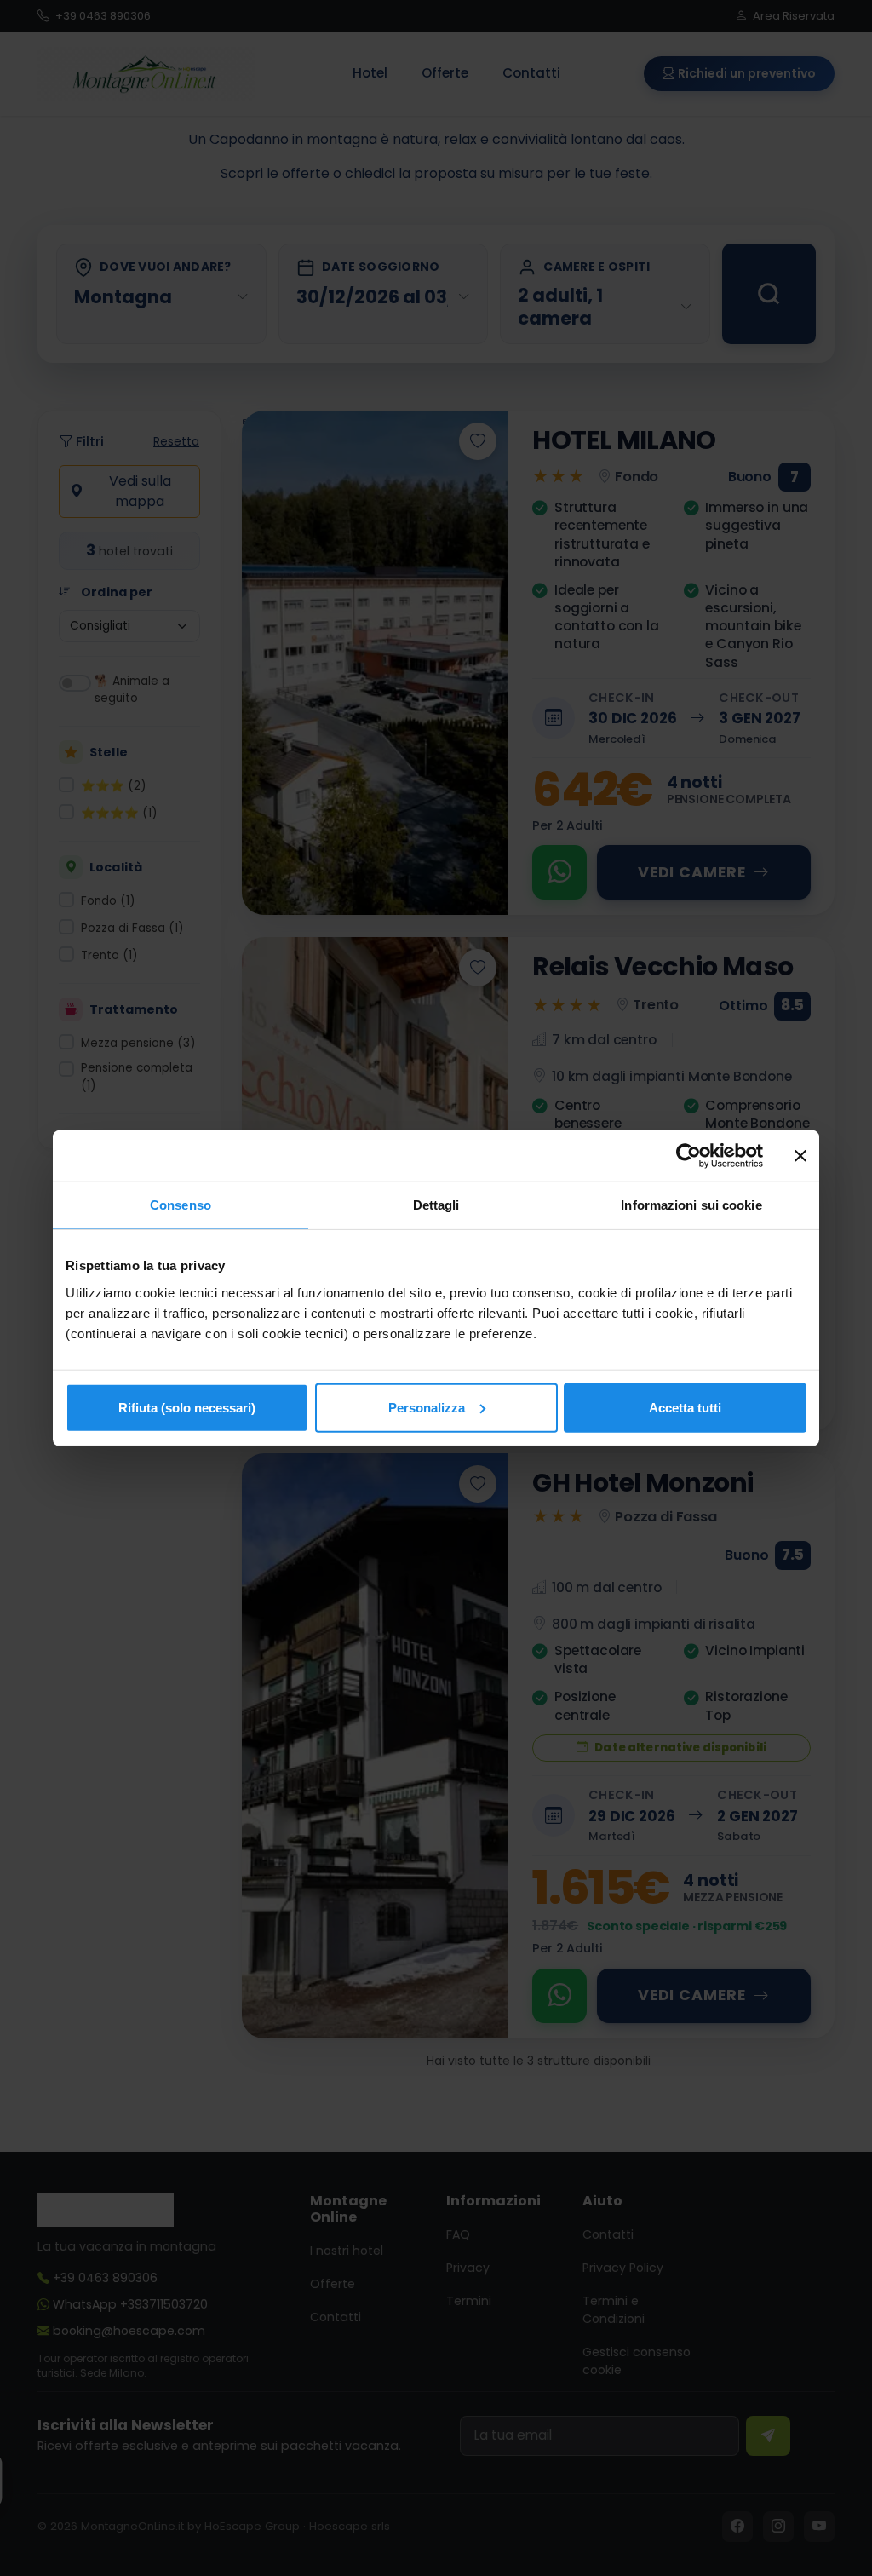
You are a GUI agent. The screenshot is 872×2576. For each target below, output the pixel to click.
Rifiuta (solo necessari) (187, 1407)
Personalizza (427, 1407)
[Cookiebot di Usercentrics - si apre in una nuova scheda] (688, 1156)
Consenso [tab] (181, 1205)
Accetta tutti (685, 1407)
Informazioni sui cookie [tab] (691, 1205)
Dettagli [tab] (436, 1205)
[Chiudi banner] (800, 1156)
